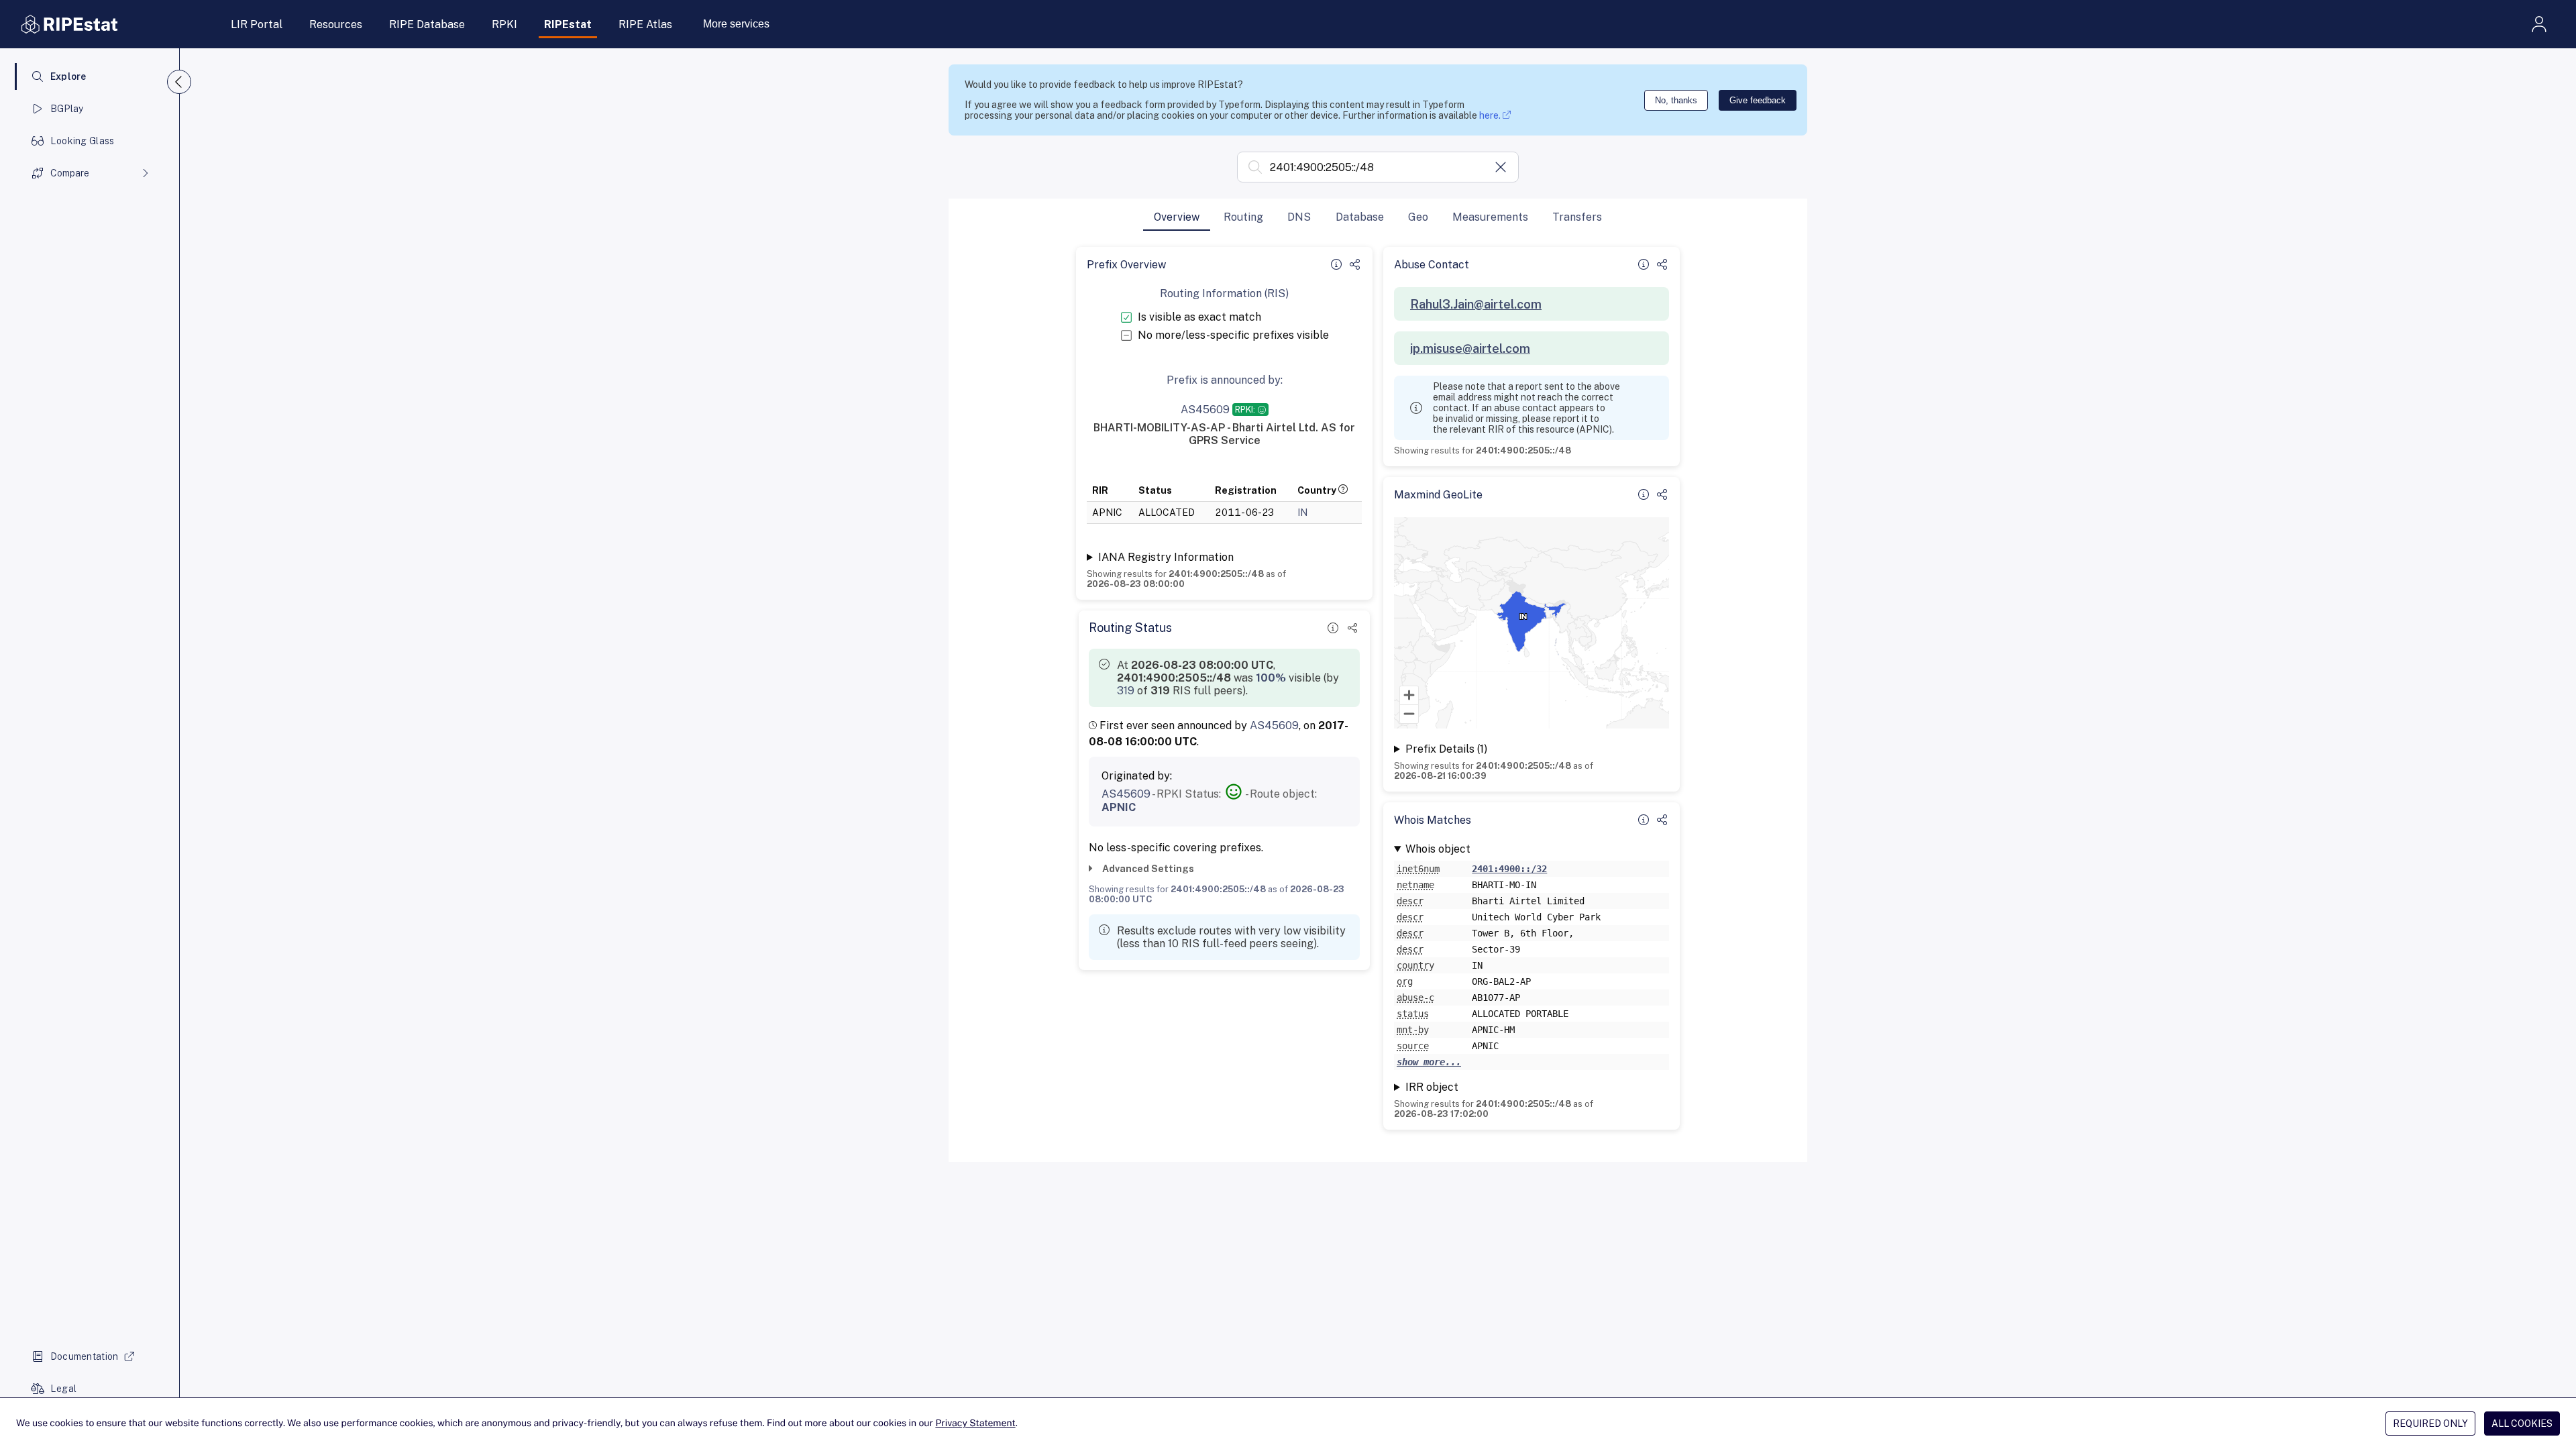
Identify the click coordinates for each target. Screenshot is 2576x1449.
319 (1126, 691)
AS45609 (1274, 726)
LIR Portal (257, 24)
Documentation (85, 1356)
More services (736, 24)
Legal (63, 1389)
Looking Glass (83, 141)
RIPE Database (427, 24)
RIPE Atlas (645, 24)
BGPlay (67, 109)
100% (1271, 678)
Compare (70, 173)
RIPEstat (568, 24)
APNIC (1119, 807)
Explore (68, 76)
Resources (336, 24)
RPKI (504, 24)
